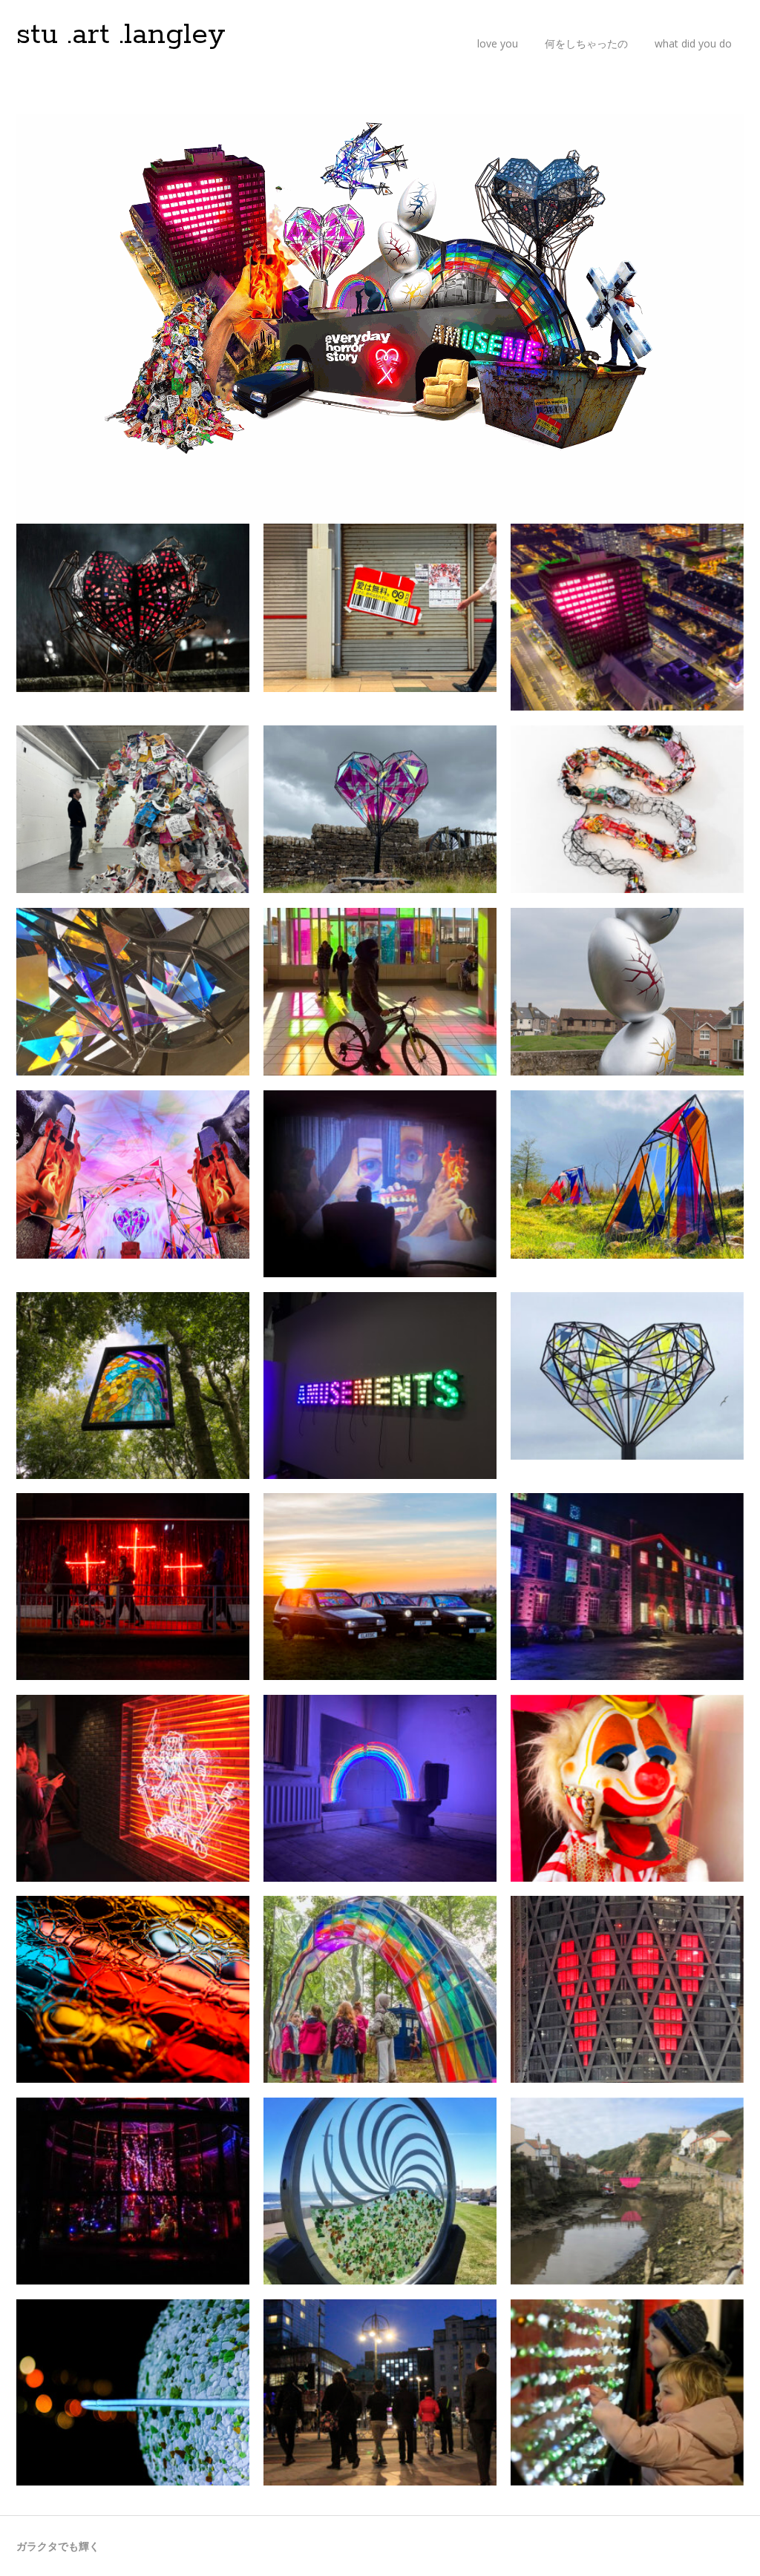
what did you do (693, 43)
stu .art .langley (121, 35)
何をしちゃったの (586, 43)
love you (498, 43)
